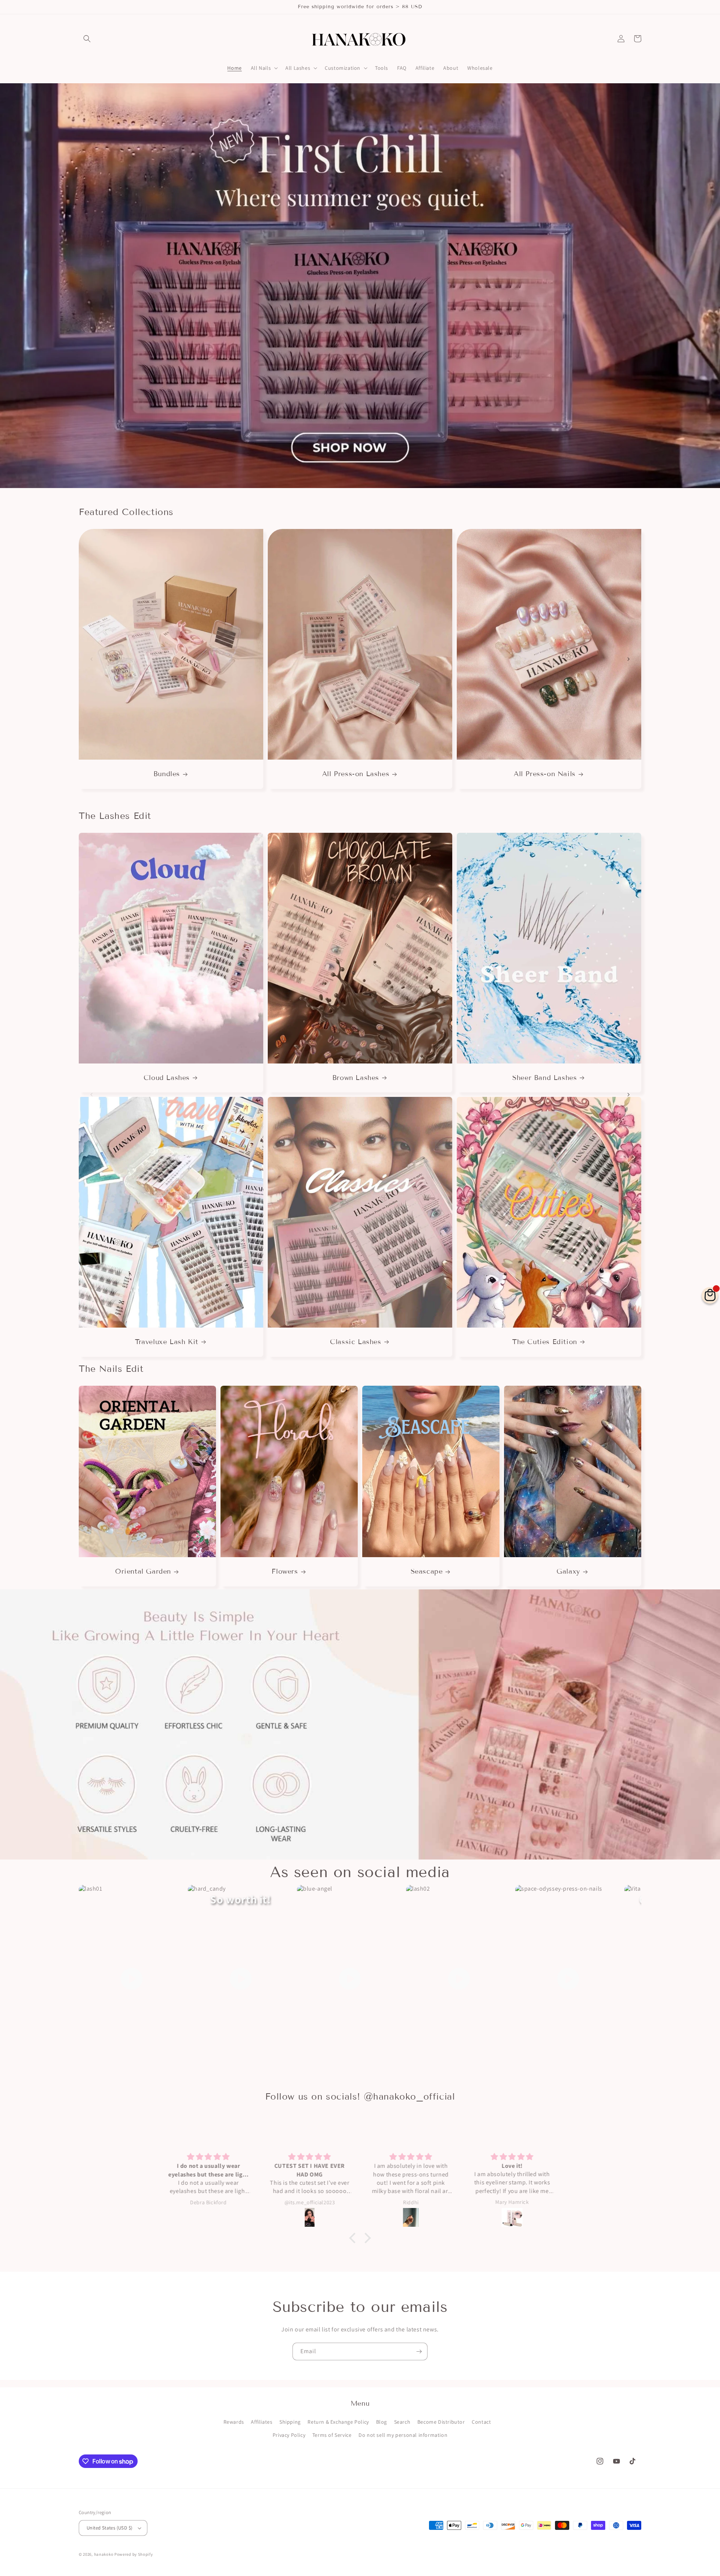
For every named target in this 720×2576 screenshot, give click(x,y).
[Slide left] (91, 659)
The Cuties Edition (545, 1342)
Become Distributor (441, 2422)
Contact (481, 2422)
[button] (87, 39)
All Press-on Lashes (356, 774)
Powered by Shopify (134, 2554)
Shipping (290, 2422)
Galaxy (568, 1571)
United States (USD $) (109, 2528)
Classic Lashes (355, 1342)
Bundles (167, 774)
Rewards (234, 2422)
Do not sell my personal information (403, 2435)
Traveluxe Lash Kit (167, 1342)
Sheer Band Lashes (544, 1078)
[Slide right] (628, 659)
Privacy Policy (289, 2435)
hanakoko (104, 2554)
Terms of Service (332, 2435)
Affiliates (262, 2422)
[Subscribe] (419, 2351)
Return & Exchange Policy (338, 2422)
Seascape (427, 1571)
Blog (382, 2422)
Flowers (285, 1571)
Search (402, 2422)
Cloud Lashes (167, 1078)
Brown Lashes (356, 1078)
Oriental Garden (143, 1571)
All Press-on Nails (545, 774)
